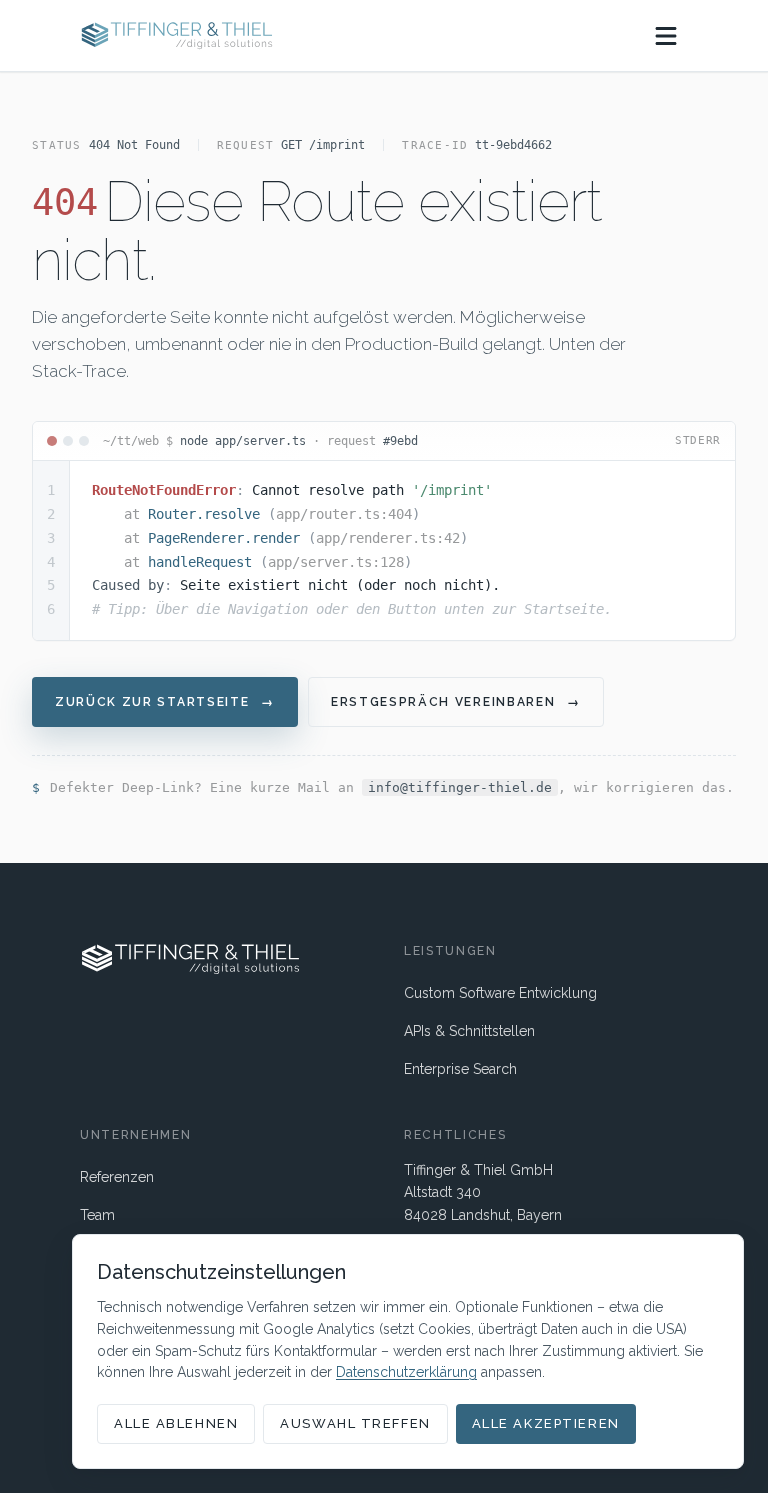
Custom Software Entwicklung (500, 993)
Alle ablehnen (176, 1423)
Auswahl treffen (355, 1423)
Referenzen (117, 1177)
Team (97, 1215)
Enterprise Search (460, 1069)
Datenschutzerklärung (406, 1372)
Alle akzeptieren (546, 1423)
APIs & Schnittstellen (469, 1031)
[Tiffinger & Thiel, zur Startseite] (176, 35)
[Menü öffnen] (666, 36)
